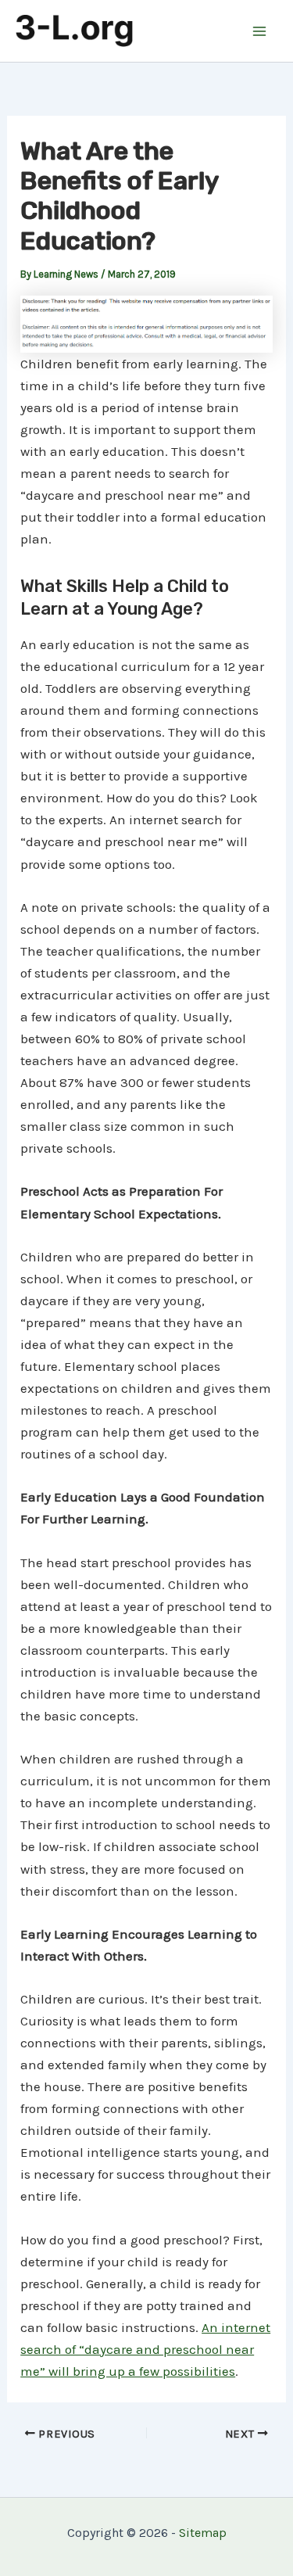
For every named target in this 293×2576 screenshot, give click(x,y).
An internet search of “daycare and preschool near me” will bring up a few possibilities (145, 2349)
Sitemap (203, 2533)
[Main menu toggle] (260, 31)
